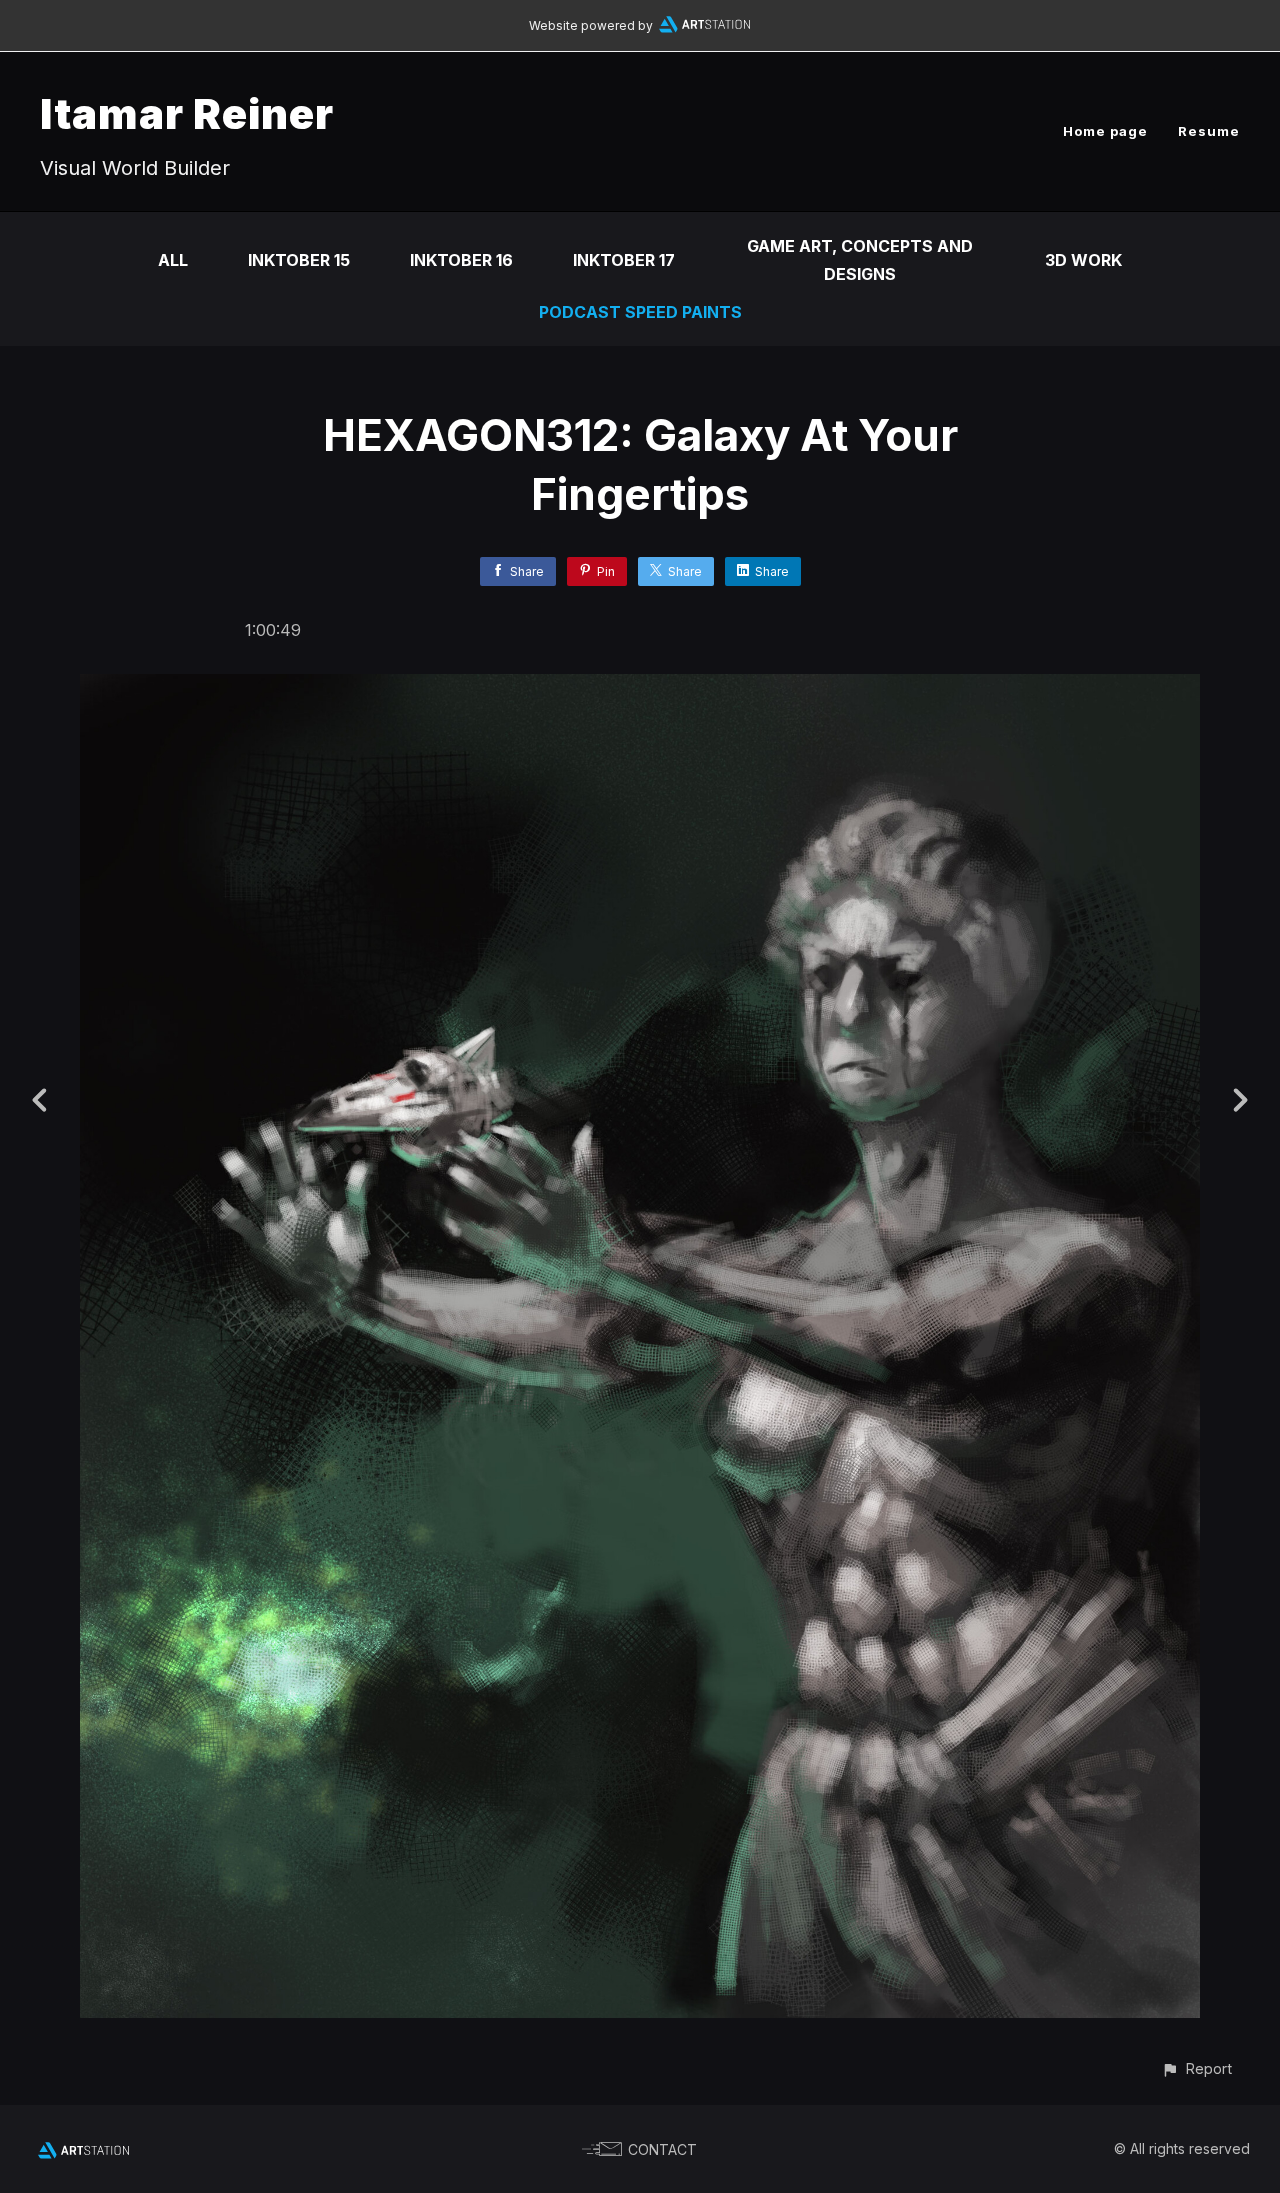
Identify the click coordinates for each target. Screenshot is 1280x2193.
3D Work (1083, 260)
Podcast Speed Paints (640, 312)
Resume (1209, 131)
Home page (1105, 131)
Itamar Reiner (187, 113)
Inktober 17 (624, 260)
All (173, 260)
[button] (1196, 2068)
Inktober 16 (461, 260)
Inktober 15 (299, 260)
